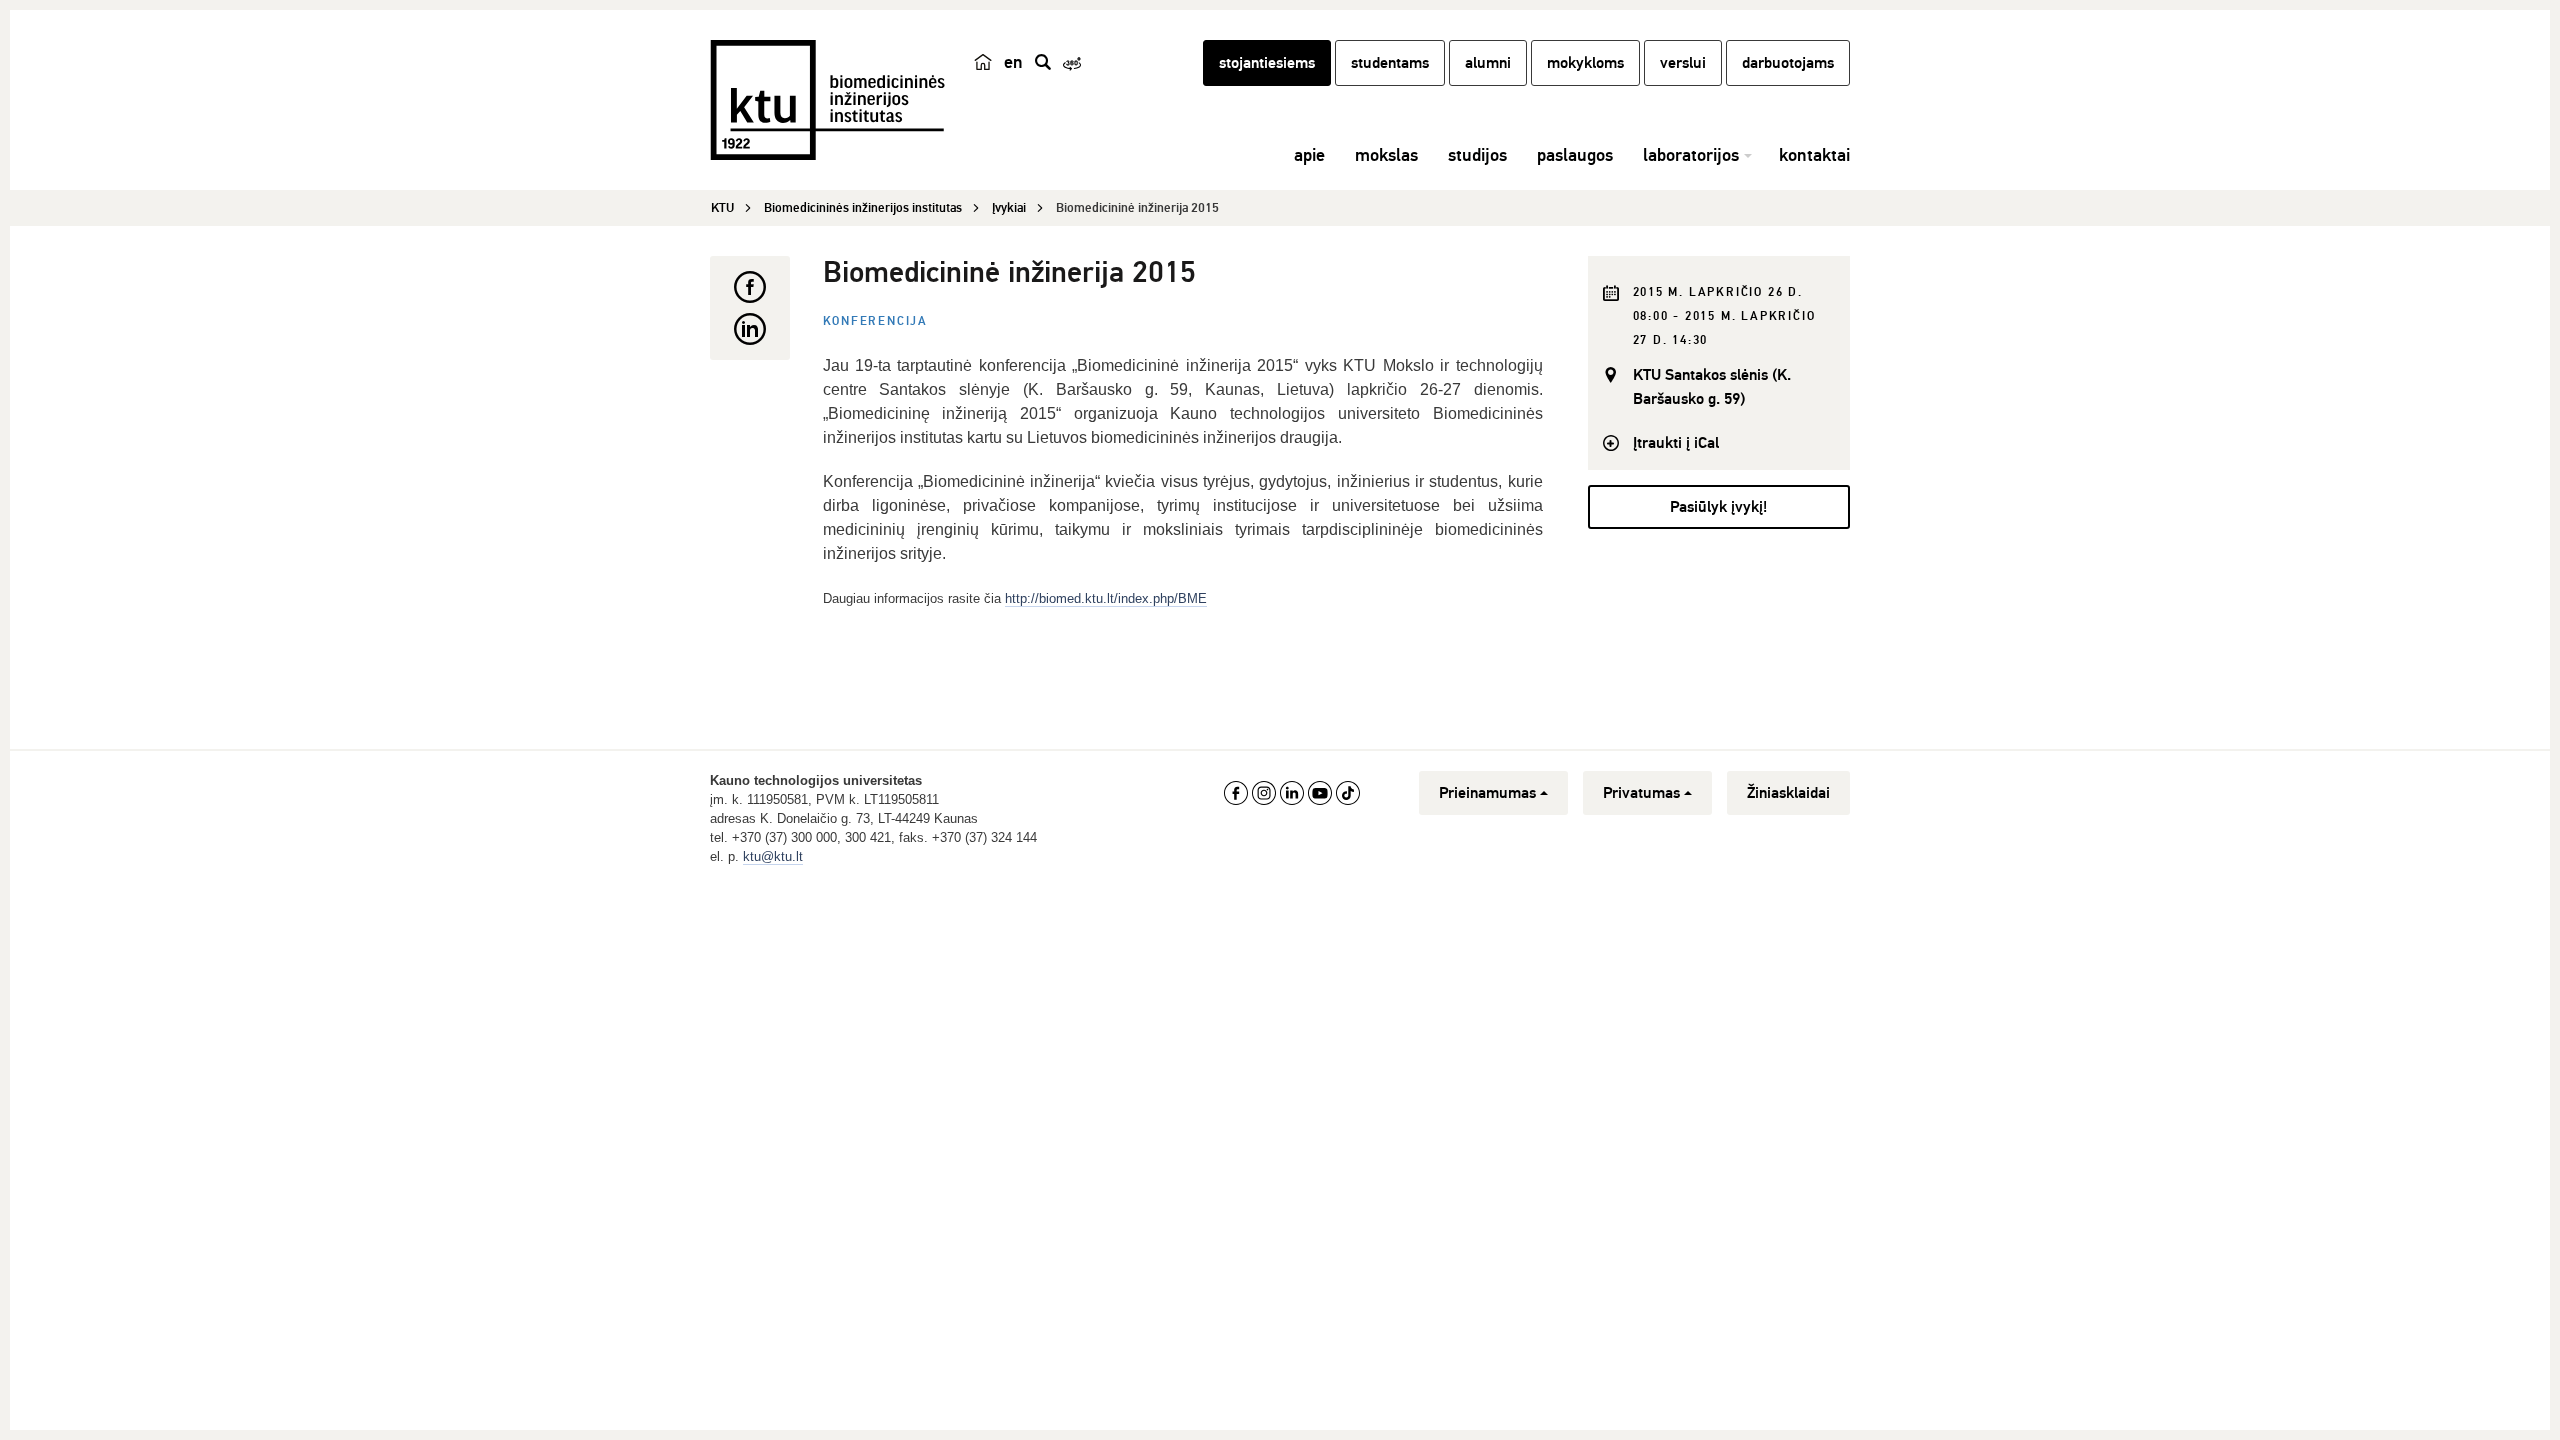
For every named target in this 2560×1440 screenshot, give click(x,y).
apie (1309, 155)
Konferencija (876, 321)
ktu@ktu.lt (773, 856)
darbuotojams (1788, 63)
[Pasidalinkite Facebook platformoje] (750, 287)
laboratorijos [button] (1691, 155)
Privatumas (1641, 793)
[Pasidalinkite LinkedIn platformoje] (750, 329)
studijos (1477, 155)
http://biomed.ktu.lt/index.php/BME (1106, 598)
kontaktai (1814, 155)
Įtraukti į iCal (1676, 443)
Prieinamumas (1487, 793)
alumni (1488, 63)
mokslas (1386, 155)
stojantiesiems (1267, 63)
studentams (1390, 63)
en (1013, 62)
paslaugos (1575, 155)
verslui (1683, 63)
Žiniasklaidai (1788, 793)
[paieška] (1043, 62)
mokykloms (1585, 63)
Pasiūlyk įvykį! (1718, 507)
